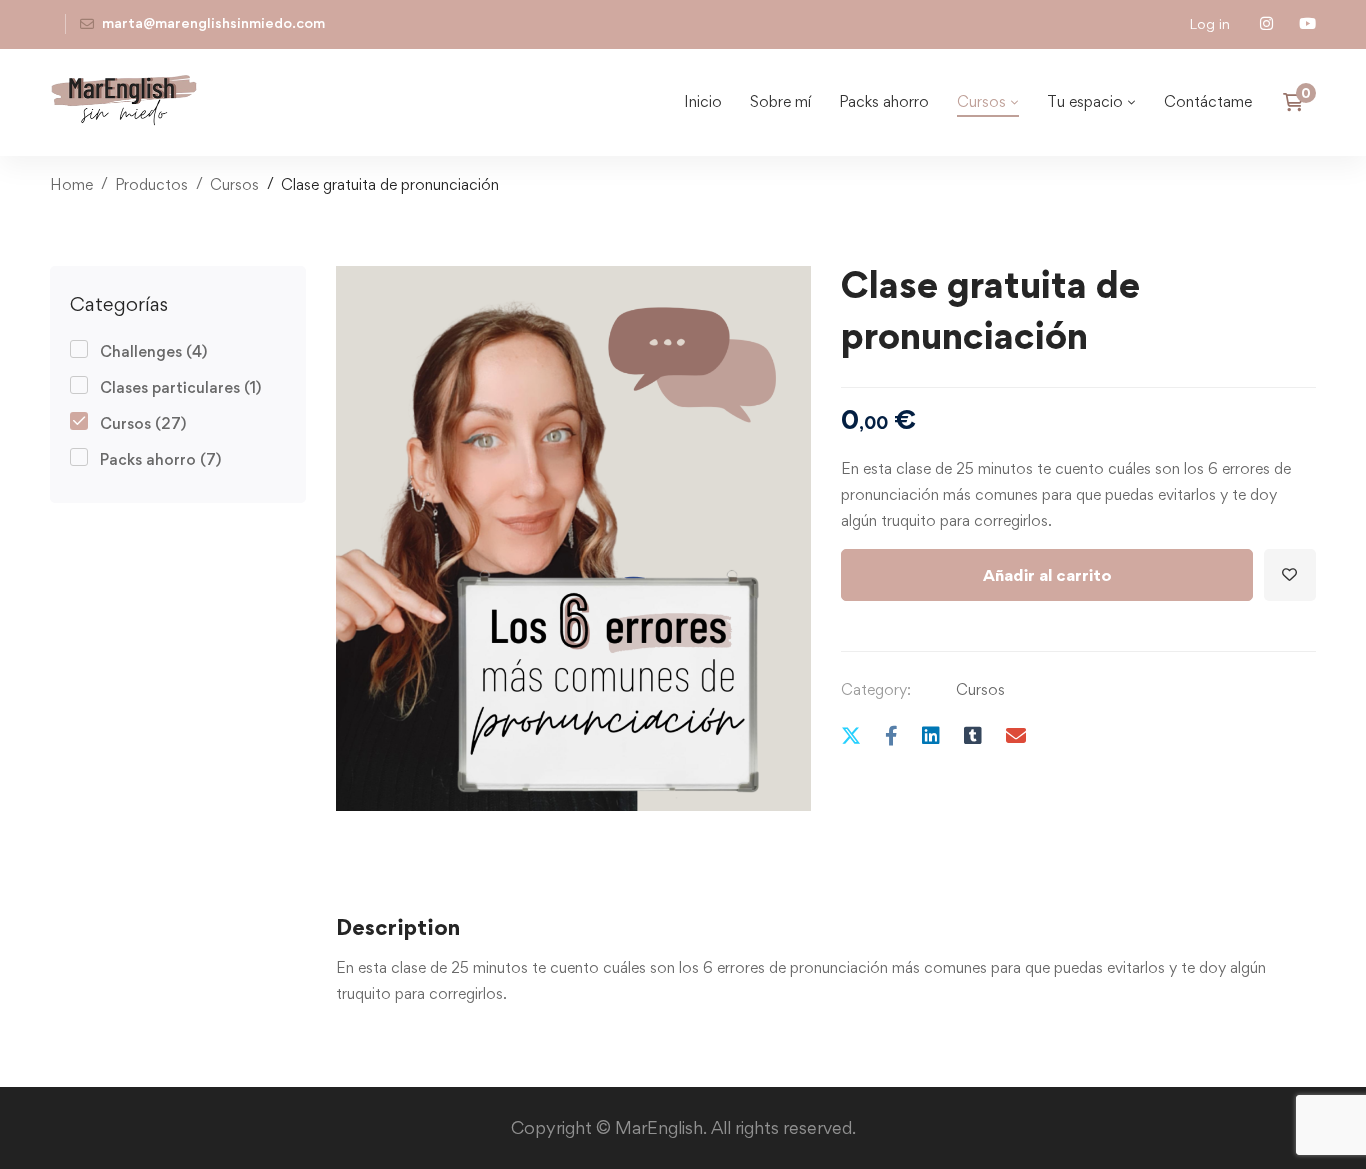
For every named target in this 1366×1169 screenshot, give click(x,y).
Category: (876, 689)
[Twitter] (851, 735)
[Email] (1016, 735)
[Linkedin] (931, 735)
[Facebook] (891, 735)
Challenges (153, 351)
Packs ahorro (160, 459)
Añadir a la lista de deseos (1290, 575)
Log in (1209, 23)
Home (71, 184)
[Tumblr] (973, 735)
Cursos (234, 184)
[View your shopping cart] (1299, 102)
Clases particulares (180, 387)
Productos (151, 184)
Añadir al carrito (1047, 575)
